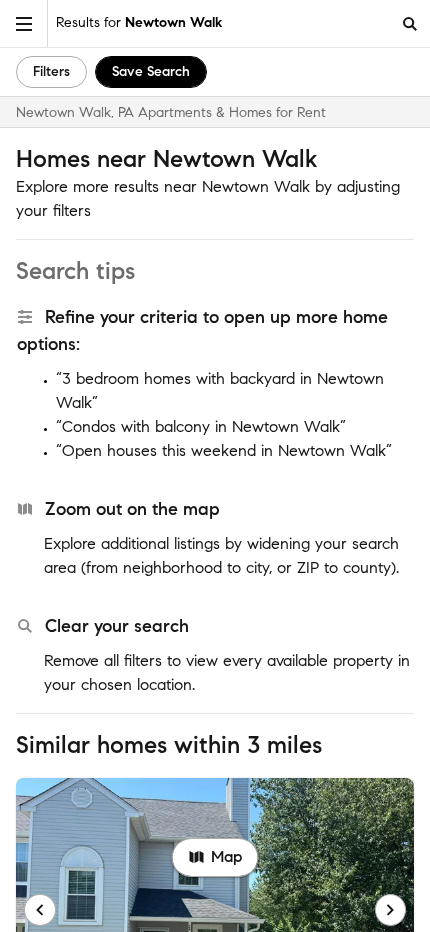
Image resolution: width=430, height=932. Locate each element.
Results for (139, 22)
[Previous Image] (40, 910)
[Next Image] (391, 910)
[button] (24, 23)
